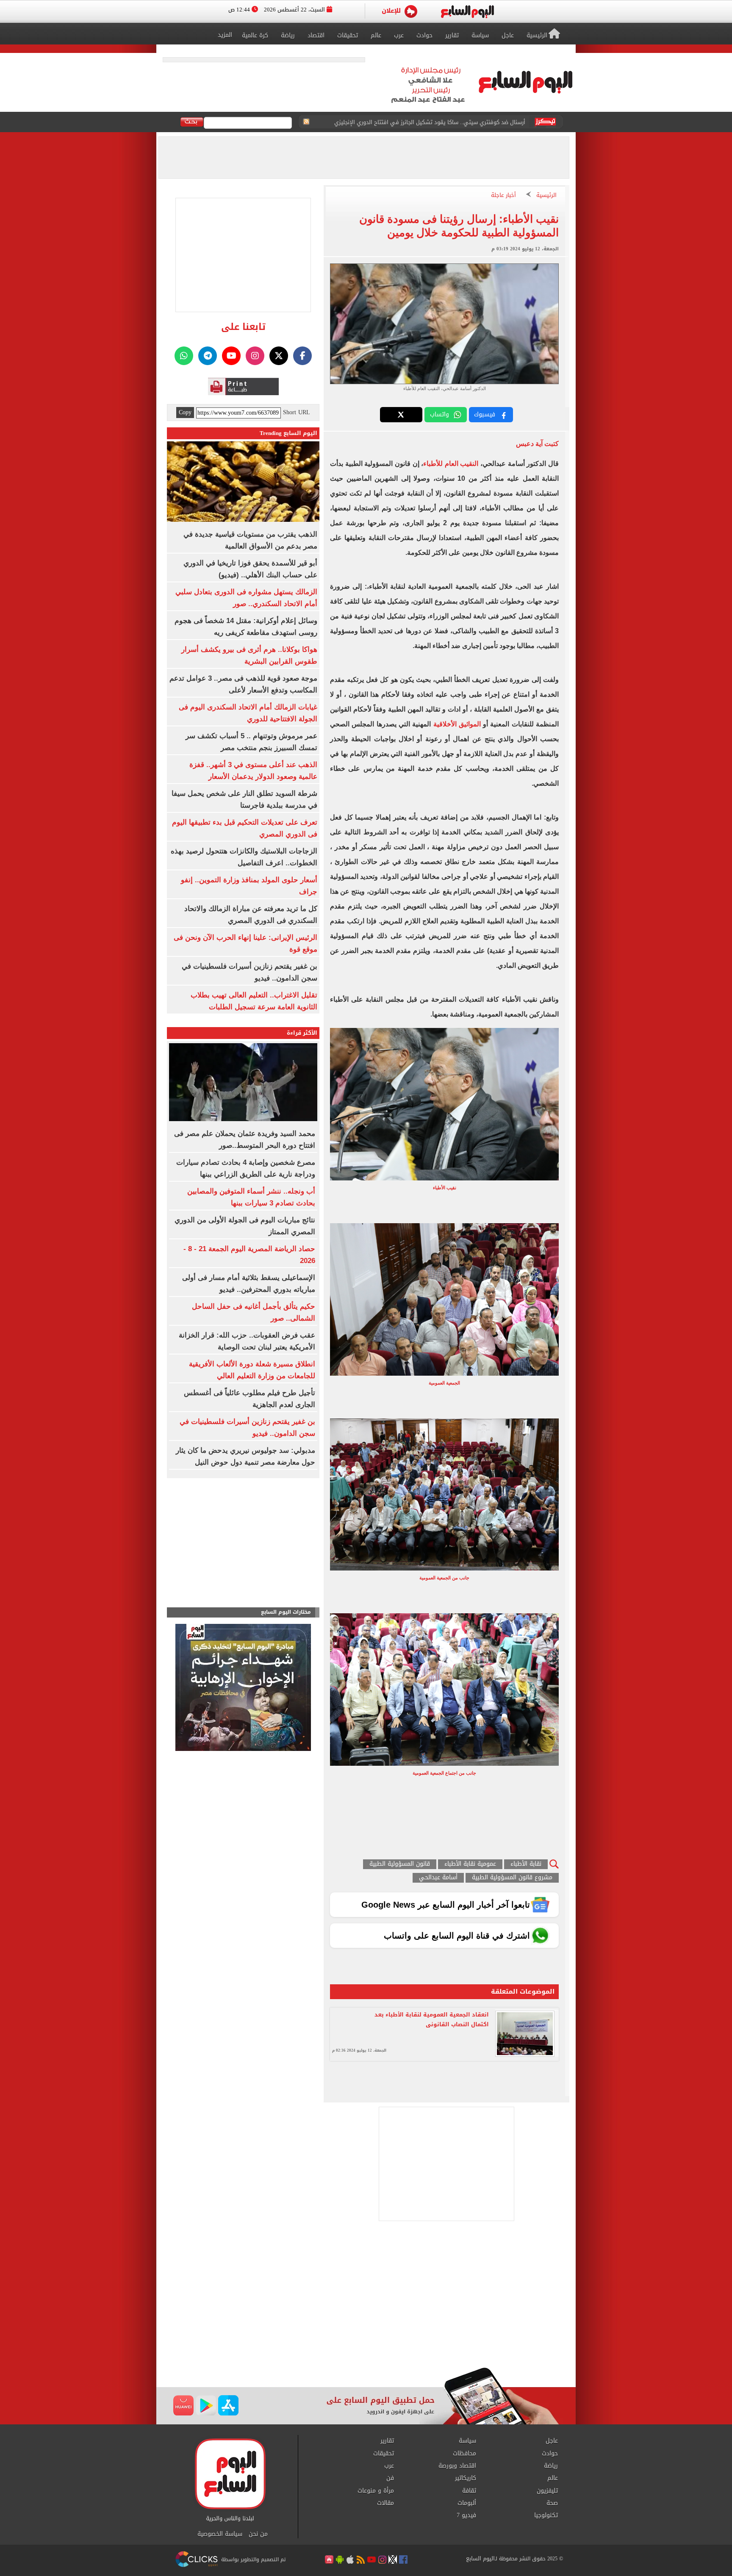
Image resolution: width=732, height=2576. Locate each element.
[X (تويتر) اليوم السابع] (279, 356)
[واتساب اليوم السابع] (184, 356)
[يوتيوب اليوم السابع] (231, 356)
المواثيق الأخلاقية (457, 724)
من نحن (258, 2534)
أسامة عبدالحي (438, 1878)
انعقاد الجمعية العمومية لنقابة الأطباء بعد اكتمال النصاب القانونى (432, 2019)
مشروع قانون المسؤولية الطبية (512, 1878)
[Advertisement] (366, 2299)
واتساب (439, 414)
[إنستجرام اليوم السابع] (255, 356)
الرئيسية (546, 195)
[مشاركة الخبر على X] (401, 415)
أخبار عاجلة (503, 195)
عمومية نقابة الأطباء (470, 1864)
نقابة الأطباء (526, 1864)
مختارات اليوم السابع (286, 1612)
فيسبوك (485, 414)
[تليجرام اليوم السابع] (208, 356)
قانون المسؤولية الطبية (400, 1864)
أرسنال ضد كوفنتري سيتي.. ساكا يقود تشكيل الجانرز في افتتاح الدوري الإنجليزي (430, 122)
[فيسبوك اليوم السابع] (302, 356)
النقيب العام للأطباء (451, 464)
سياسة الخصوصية (220, 2534)
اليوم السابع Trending (288, 433)
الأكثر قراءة (302, 1033)
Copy (185, 413)
